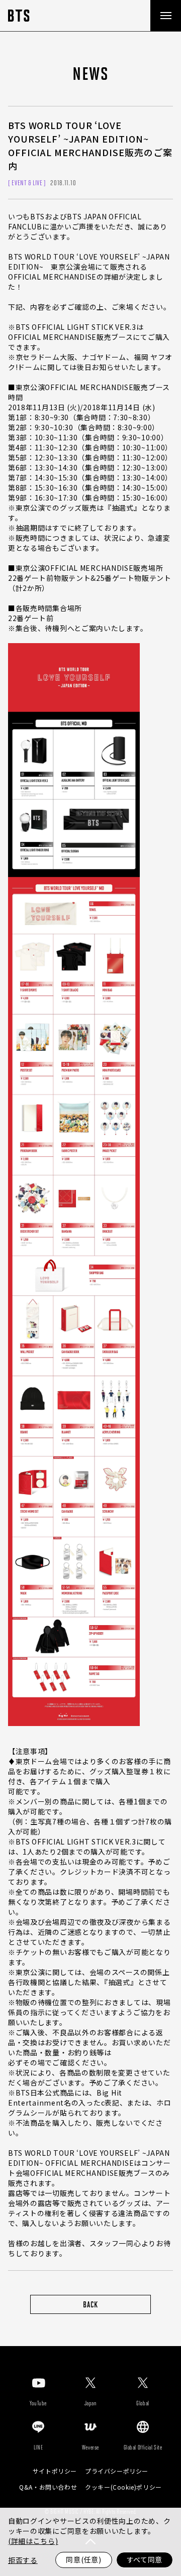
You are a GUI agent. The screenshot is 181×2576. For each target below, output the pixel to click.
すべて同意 (145, 2559)
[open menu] (165, 16)
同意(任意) (83, 2559)
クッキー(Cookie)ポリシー (123, 2487)
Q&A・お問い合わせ (48, 2487)
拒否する (23, 2560)
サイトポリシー (55, 2471)
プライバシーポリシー (117, 2471)
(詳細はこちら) (33, 2541)
